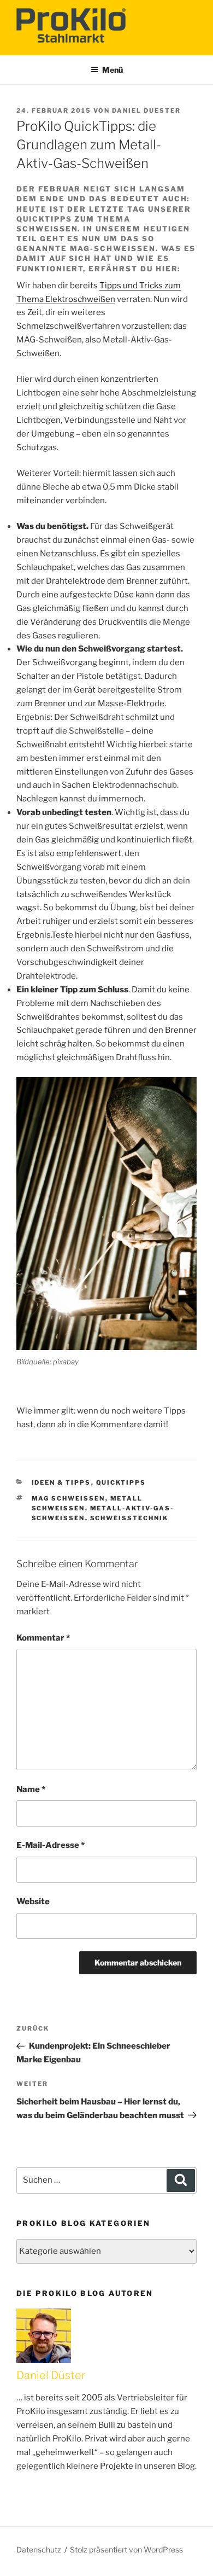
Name (31, 1789)
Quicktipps (121, 1482)
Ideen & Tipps (61, 1482)
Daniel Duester (146, 111)
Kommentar (43, 1638)
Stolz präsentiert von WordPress (126, 2549)
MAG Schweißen (69, 1498)
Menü (113, 70)
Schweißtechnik (129, 1518)
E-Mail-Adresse (51, 1845)
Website (33, 1902)
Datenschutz (39, 2549)
